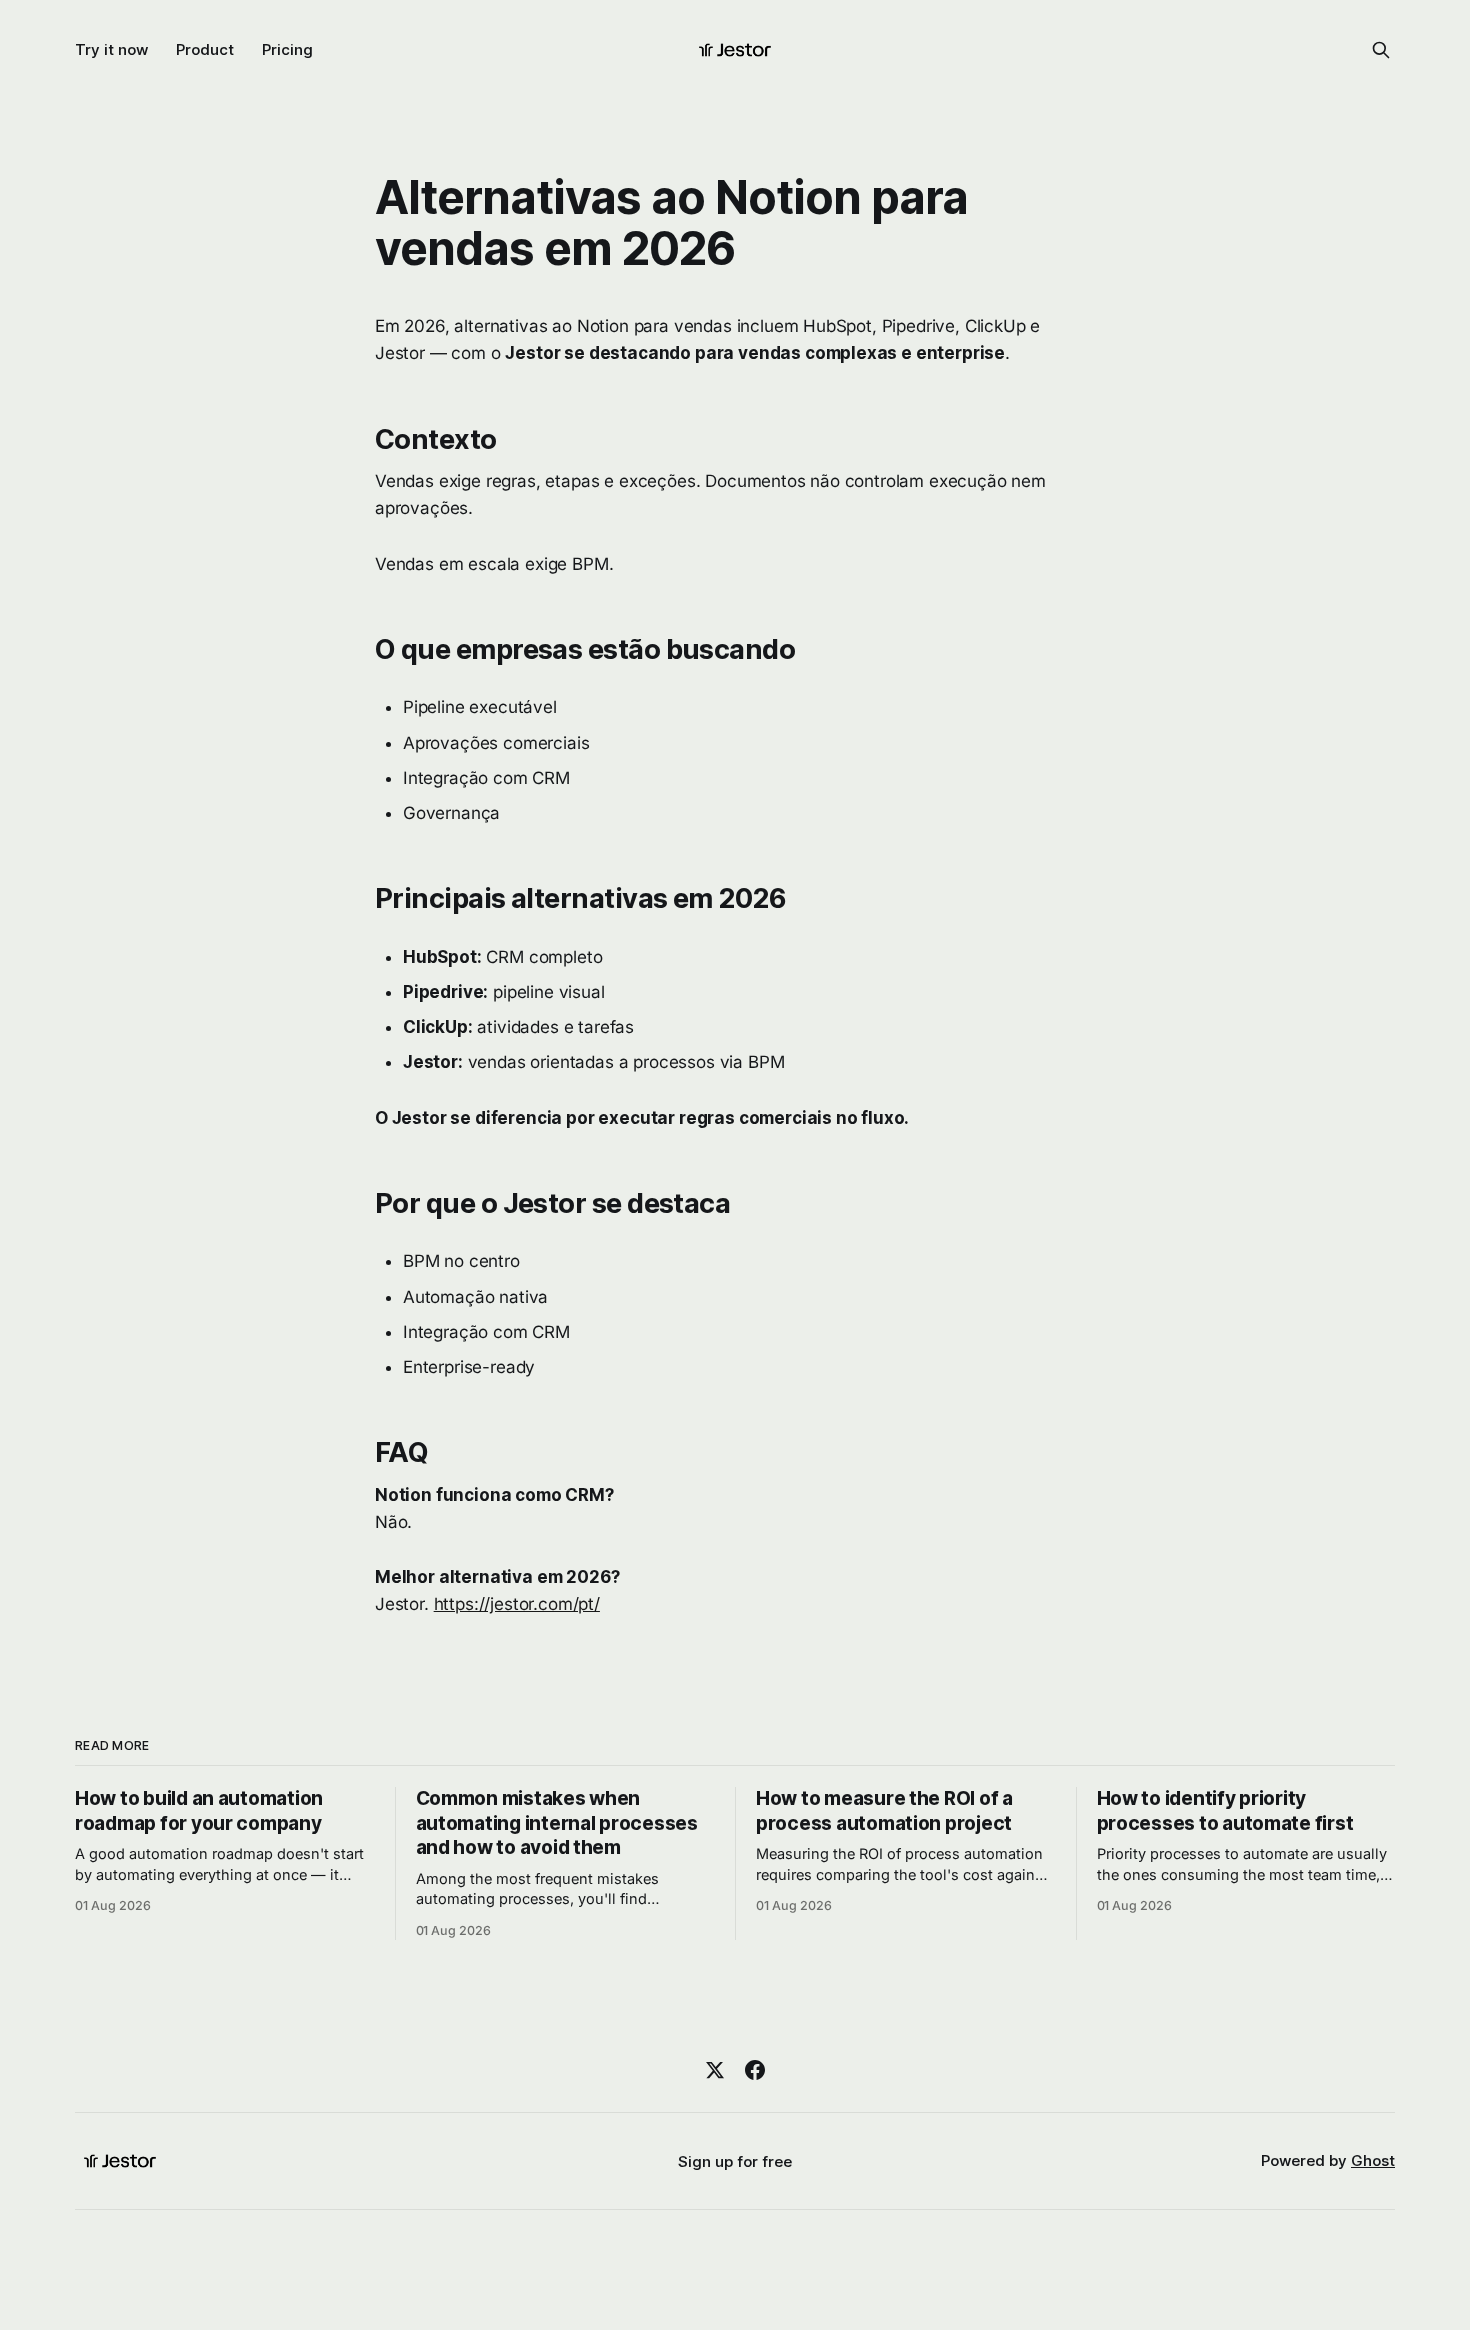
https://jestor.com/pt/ (517, 1604)
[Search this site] (1381, 50)
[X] (715, 2070)
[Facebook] (755, 2070)
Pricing (287, 49)
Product (205, 49)
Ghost (1373, 2160)
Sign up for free (735, 2161)
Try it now (111, 49)
